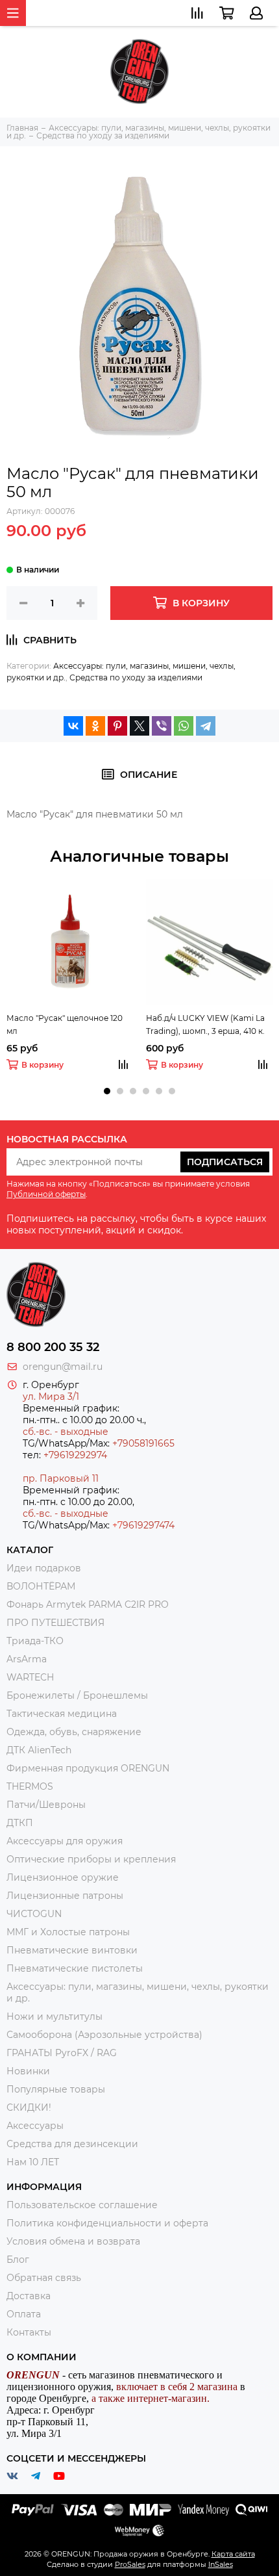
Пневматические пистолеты (75, 1968)
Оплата (24, 2314)
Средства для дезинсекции (72, 2144)
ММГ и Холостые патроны (68, 1932)
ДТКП (20, 1823)
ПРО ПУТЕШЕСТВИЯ (57, 1623)
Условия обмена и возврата (73, 2241)
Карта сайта (233, 2554)
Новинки (28, 2071)
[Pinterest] (117, 726)
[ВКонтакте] (73, 726)
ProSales (130, 2564)
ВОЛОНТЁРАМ (41, 1586)
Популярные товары (56, 2089)
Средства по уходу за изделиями (136, 677)
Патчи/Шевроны (46, 1805)
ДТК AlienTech (39, 1750)
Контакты (29, 2332)
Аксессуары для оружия (65, 1841)
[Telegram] (206, 726)
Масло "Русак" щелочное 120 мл (65, 1024)
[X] (139, 726)
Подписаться (225, 1162)
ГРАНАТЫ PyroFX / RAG (62, 2053)
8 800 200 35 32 (53, 1347)
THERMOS (30, 1786)
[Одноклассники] (95, 726)
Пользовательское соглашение (82, 2205)
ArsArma (27, 1659)
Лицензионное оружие (63, 1877)
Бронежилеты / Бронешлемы (77, 1695)
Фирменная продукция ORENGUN (88, 1768)
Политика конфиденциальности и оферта (107, 2223)
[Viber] (162, 726)
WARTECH (30, 1677)
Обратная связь (44, 2278)
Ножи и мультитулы (55, 2016)
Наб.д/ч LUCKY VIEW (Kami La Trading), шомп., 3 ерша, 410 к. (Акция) (205, 1025)
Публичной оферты (46, 1194)
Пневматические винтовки (72, 1950)
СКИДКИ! (29, 2107)
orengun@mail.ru (63, 1367)
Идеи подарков (44, 1568)
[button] (107, 1091)
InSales (221, 2564)
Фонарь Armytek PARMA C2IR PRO (88, 1604)
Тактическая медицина (62, 1714)
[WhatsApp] (184, 726)
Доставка (29, 2296)
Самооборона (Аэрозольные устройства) (104, 2035)
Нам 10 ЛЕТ (33, 2162)
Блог (18, 2260)
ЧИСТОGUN (34, 1914)
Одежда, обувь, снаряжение (74, 1732)
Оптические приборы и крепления (91, 1859)
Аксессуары (35, 2126)
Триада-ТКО (35, 1641)
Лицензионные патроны (65, 1896)
